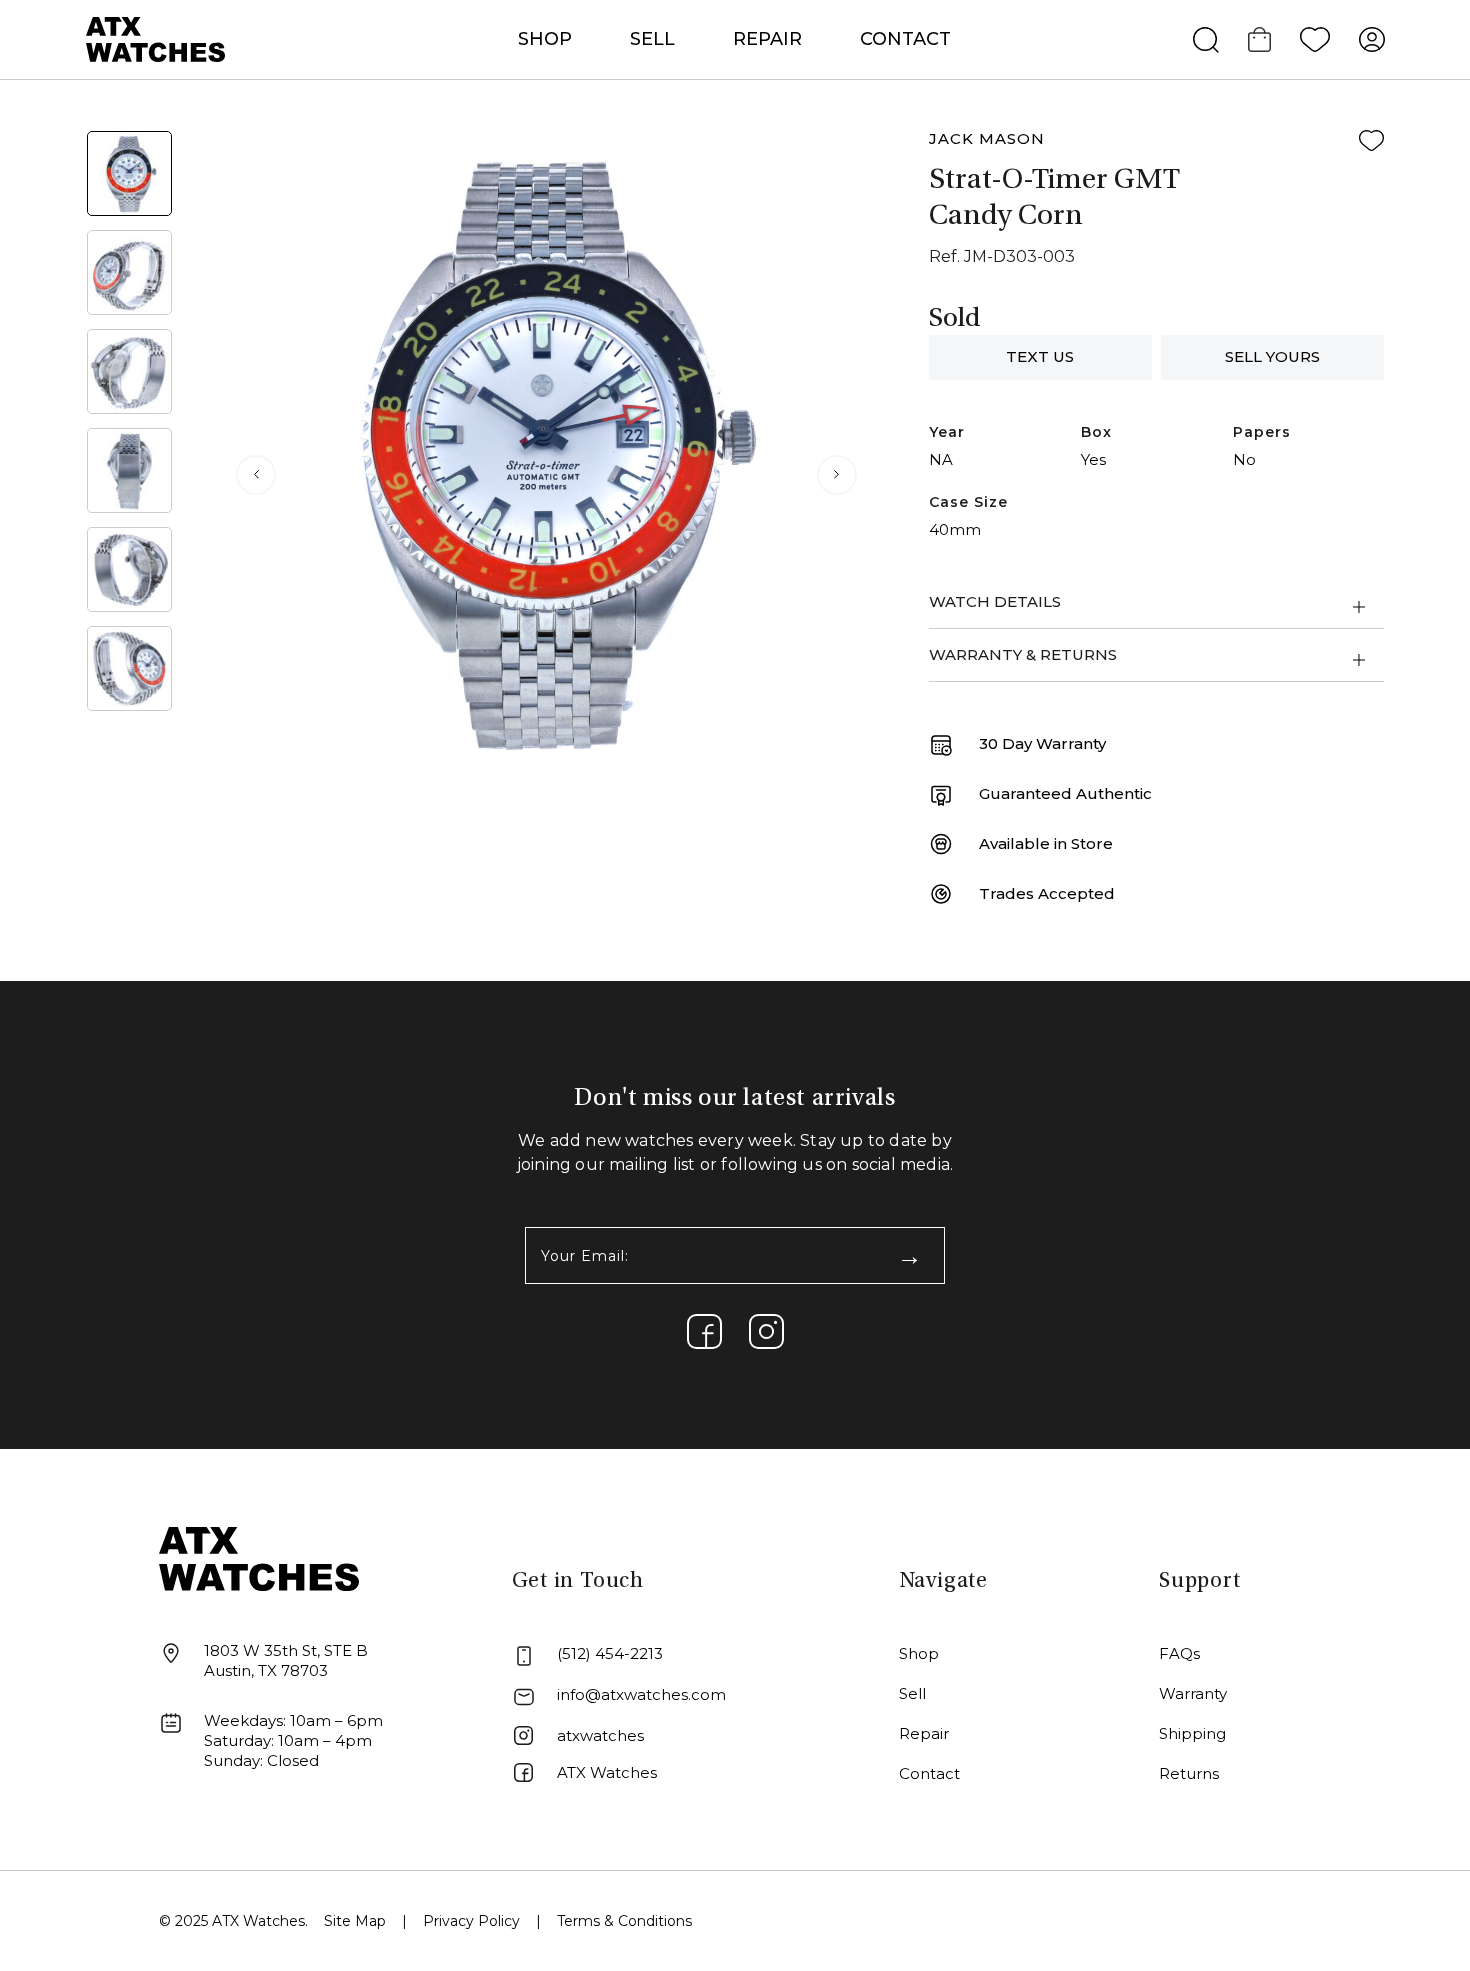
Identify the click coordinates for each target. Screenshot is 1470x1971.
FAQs (1179, 1653)
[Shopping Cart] (1259, 40)
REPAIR (767, 39)
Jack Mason (987, 138)
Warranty (1193, 1693)
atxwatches (600, 1735)
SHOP (545, 39)
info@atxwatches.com (641, 1694)
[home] (259, 1557)
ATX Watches (607, 1772)
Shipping (1192, 1733)
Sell (652, 39)
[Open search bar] (1206, 40)
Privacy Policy (471, 1921)
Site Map (355, 1921)
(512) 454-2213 (610, 1653)
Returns (1189, 1773)
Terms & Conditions (624, 1921)
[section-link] (704, 1331)
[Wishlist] (1315, 40)
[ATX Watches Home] (156, 38)
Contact (905, 39)
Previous (256, 475)
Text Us (1040, 356)
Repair (924, 1733)
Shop (919, 1653)
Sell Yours (1272, 356)
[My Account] (1372, 40)
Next (837, 475)
